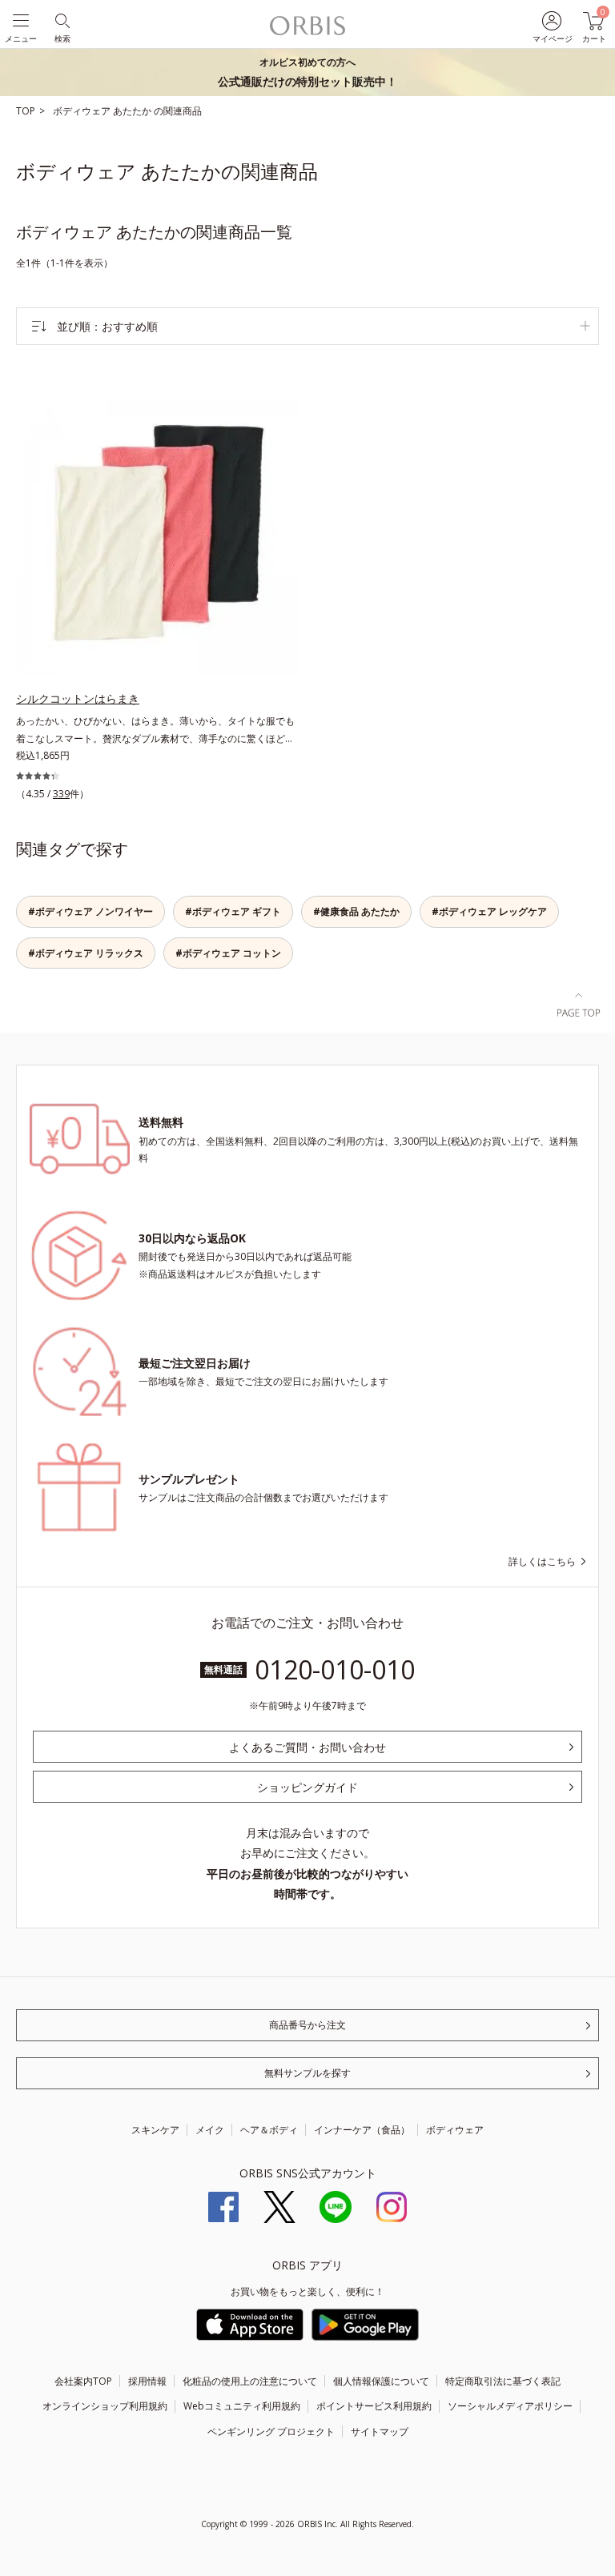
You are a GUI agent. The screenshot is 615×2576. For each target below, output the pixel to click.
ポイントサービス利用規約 (374, 2406)
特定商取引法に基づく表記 (503, 2381)
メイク (210, 2130)
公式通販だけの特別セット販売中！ (307, 72)
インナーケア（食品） (362, 2130)
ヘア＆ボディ (269, 2130)
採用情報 (147, 2381)
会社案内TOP (83, 2381)
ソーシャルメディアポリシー (510, 2406)
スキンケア (155, 2130)
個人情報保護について (381, 2381)
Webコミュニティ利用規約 (242, 2406)
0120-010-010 (335, 1669)
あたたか (133, 111)
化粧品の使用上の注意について (250, 2381)
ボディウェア (83, 111)
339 (61, 794)
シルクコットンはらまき (78, 698)
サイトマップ (380, 2432)
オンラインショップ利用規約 (105, 2406)
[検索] (61, 20)
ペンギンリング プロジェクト (271, 2432)
